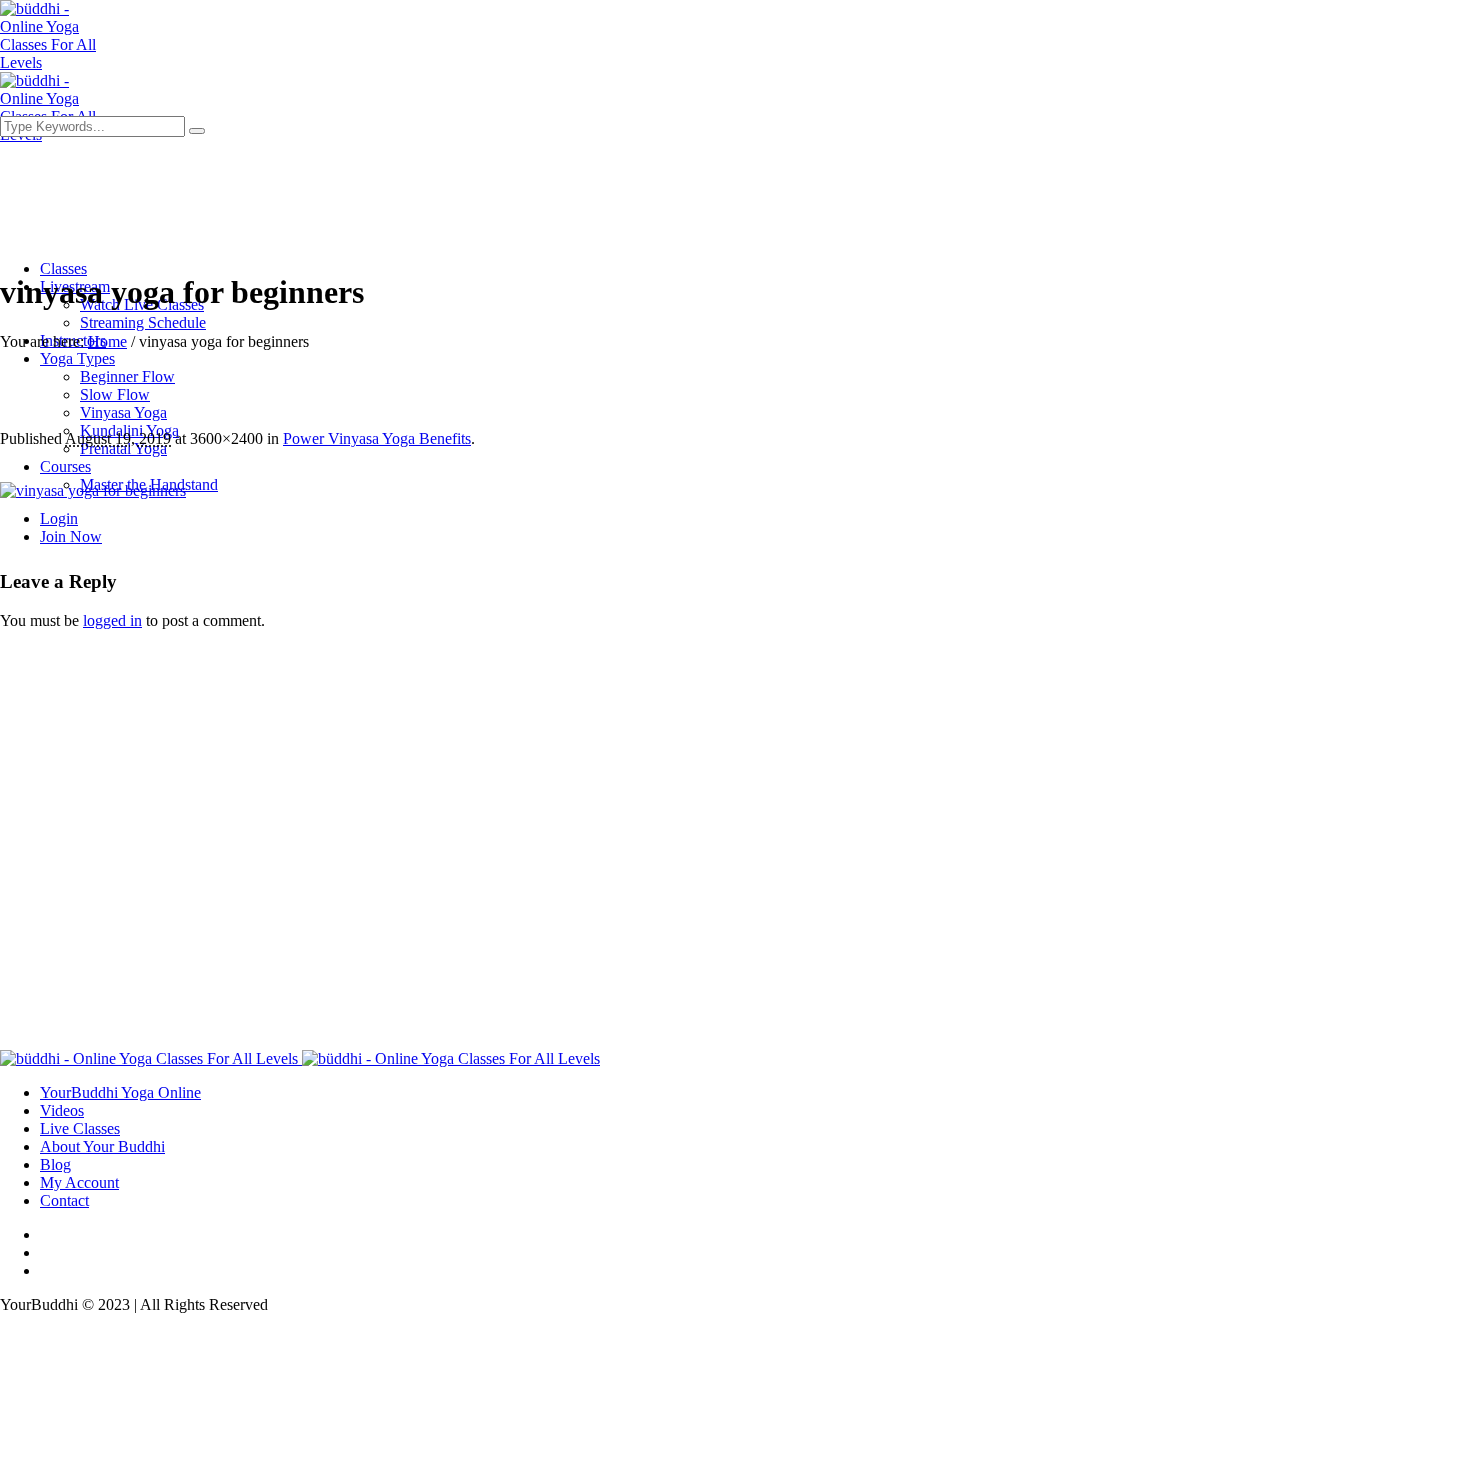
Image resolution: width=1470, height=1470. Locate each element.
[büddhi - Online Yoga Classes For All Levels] (300, 1058)
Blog (55, 1164)
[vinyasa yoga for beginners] (93, 490)
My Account (79, 1182)
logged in (112, 620)
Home (107, 341)
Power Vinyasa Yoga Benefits (377, 438)
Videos (62, 1110)
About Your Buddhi (102, 1146)
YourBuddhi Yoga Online (120, 1092)
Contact (64, 1200)
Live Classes (80, 1128)
